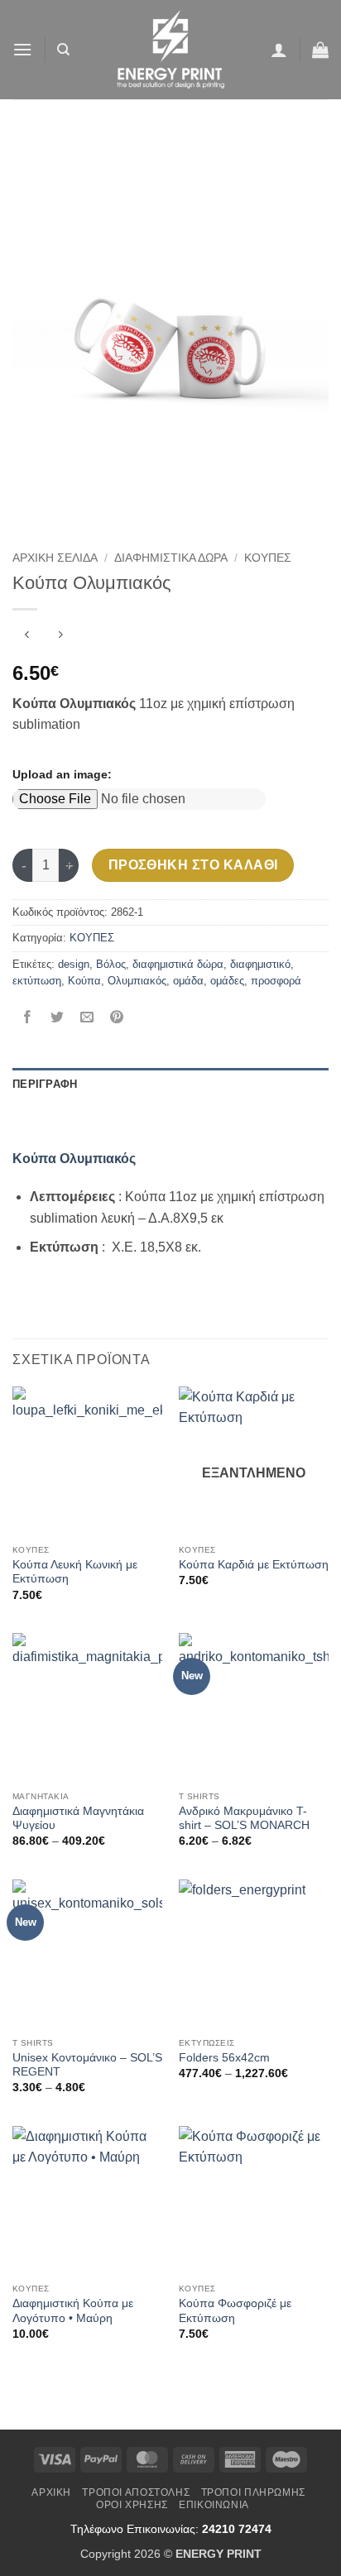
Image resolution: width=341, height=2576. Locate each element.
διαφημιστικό (260, 964)
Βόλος (111, 964)
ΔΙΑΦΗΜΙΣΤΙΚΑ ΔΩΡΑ (171, 558)
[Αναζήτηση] (63, 50)
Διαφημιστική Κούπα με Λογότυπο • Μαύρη (73, 2311)
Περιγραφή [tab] (45, 1084)
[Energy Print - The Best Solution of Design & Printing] (170, 50)
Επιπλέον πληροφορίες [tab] (84, 1117)
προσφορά (276, 981)
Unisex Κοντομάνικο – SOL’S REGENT (87, 2065)
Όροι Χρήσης (132, 2505)
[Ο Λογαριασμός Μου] (279, 50)
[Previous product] (60, 637)
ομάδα (188, 981)
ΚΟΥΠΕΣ (268, 558)
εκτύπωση (37, 981)
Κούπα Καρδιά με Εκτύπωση (254, 1565)
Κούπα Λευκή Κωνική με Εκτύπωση (75, 1572)
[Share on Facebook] (28, 1019)
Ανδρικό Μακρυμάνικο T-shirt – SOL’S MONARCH (244, 1819)
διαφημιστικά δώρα (178, 964)
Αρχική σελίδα (55, 558)
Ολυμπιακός (137, 981)
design (74, 964)
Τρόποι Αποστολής (136, 2492)
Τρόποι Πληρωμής (253, 2492)
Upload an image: (62, 774)
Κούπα (84, 981)
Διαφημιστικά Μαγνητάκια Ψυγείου (78, 1819)
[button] (22, 49)
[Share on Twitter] (58, 1019)
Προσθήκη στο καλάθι (193, 865)
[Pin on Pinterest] (117, 1019)
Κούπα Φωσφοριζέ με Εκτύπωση (235, 2311)
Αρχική (51, 2492)
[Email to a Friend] (87, 1019)
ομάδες (227, 981)
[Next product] (27, 637)
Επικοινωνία (214, 2505)
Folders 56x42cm (224, 2058)
